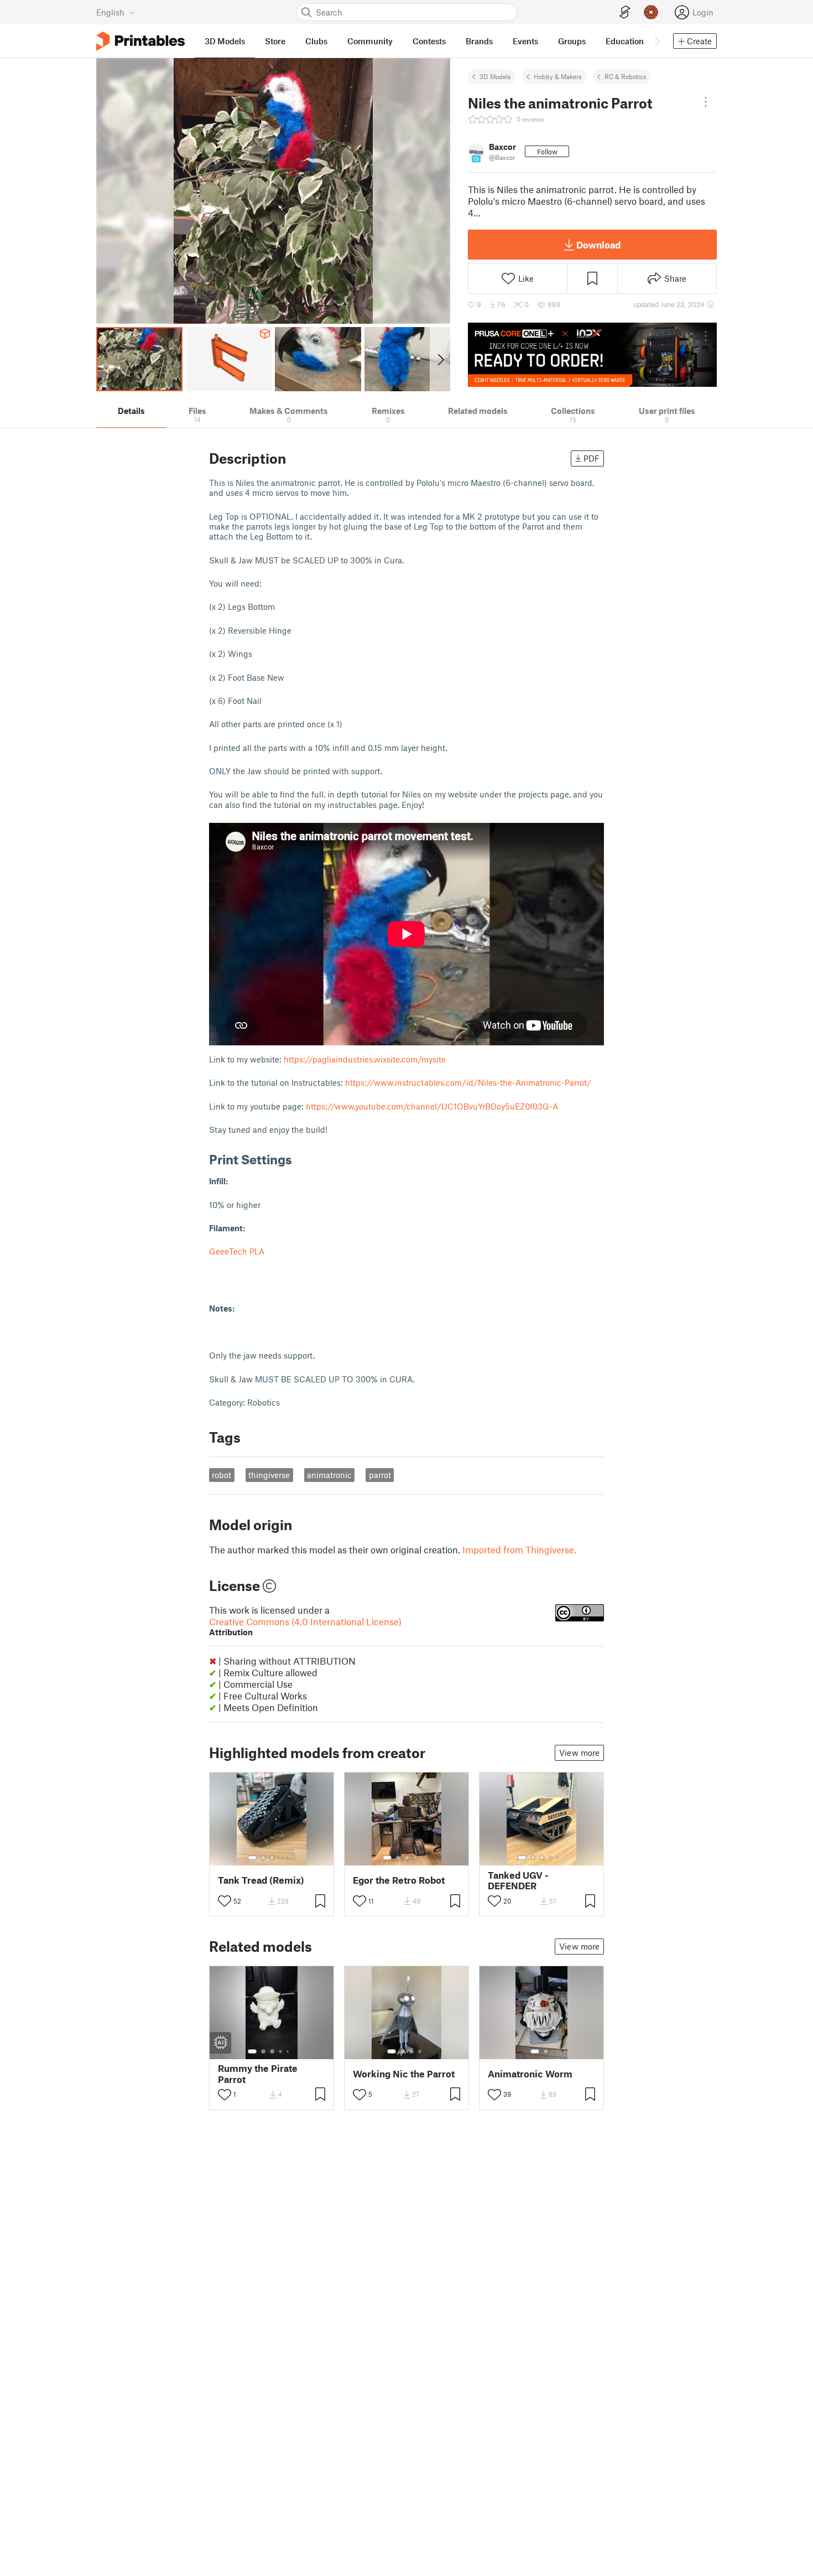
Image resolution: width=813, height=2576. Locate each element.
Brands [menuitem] (479, 41)
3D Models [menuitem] (225, 41)
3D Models (495, 76)
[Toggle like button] (225, 1901)
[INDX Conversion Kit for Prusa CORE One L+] (592, 355)
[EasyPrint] (625, 12)
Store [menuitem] (275, 41)
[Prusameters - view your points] (651, 12)
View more (579, 1753)
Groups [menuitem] (572, 41)
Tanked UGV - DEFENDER (518, 1880)
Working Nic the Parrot (404, 2074)
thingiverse (269, 1475)
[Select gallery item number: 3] (272, 1858)
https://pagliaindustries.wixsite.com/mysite (365, 1059)
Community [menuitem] (370, 41)
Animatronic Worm (530, 2074)
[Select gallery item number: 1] (252, 1858)
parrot (380, 1475)
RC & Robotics (626, 76)
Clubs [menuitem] (316, 41)
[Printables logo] (140, 41)
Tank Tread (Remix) (261, 1880)
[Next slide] (440, 359)
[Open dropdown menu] (706, 102)
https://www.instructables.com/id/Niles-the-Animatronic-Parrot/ (468, 1082)
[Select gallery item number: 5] (289, 1858)
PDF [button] (591, 458)
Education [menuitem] (625, 41)
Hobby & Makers (558, 76)
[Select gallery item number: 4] (281, 1858)
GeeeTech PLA (238, 1251)
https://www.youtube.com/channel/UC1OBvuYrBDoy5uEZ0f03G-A (432, 1106)
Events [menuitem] (525, 41)
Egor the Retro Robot (399, 1880)
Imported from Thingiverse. (519, 1549)
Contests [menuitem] (429, 41)
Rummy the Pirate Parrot (258, 2074)
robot (222, 1475)
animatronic (329, 1475)
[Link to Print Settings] (300, 1159)
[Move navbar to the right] (656, 41)
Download (598, 245)
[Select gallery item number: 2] (263, 1858)
